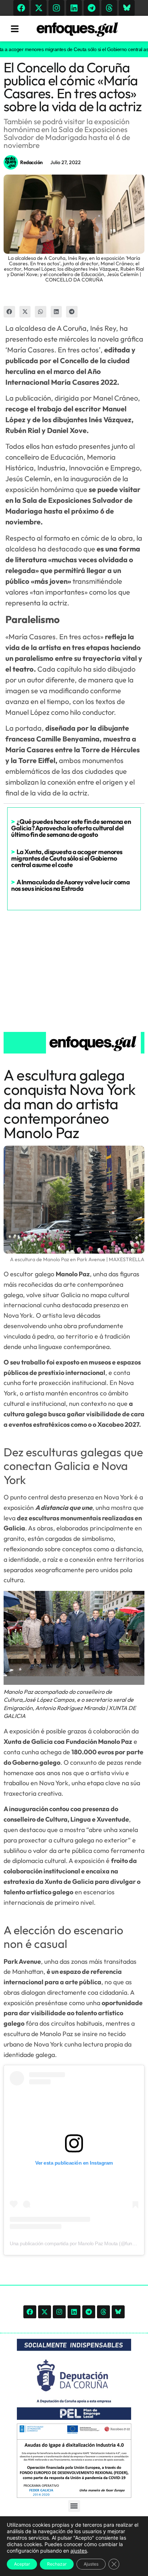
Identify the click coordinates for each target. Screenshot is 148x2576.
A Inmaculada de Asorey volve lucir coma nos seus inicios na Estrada (70, 885)
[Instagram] (56, 8)
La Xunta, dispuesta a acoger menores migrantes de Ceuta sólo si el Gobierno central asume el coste (67, 858)
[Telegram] (92, 8)
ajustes (79, 2551)
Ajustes (91, 2564)
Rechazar (57, 2564)
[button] (9, 312)
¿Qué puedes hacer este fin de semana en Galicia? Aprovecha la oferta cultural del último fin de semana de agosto (71, 828)
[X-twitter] (39, 8)
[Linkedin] (74, 8)
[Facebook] (21, 8)
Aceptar (22, 2564)
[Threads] (109, 8)
